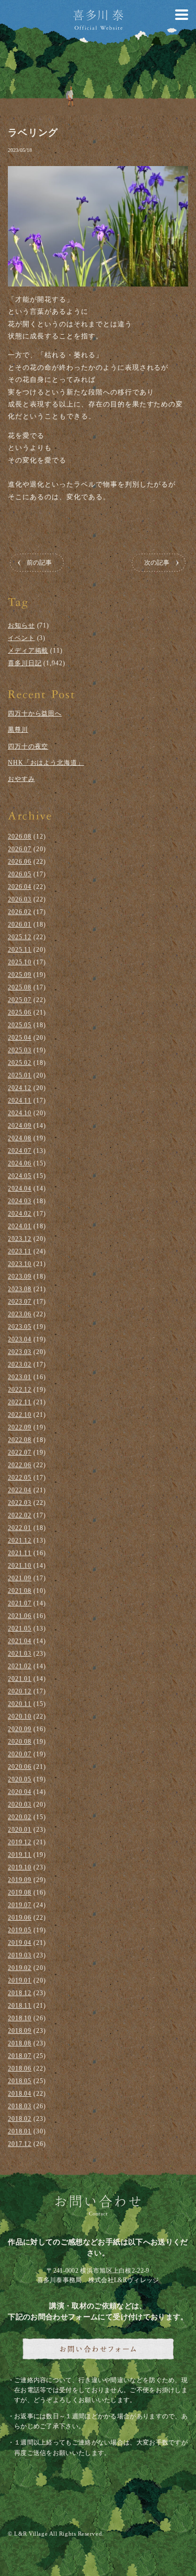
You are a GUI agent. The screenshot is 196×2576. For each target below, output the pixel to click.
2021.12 (20, 1540)
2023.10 (20, 1264)
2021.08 (20, 1591)
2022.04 (20, 1490)
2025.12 (20, 937)
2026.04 (20, 887)
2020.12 (20, 1691)
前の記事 (39, 563)
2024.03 (20, 1201)
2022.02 (20, 1515)
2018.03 (20, 2106)
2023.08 (20, 1289)
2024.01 (20, 1226)
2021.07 (20, 1603)
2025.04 (20, 1038)
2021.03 (20, 1654)
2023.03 (20, 1352)
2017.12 (20, 2144)
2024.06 (20, 1163)
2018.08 (20, 2043)
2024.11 (20, 1100)
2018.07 (20, 2056)
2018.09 (20, 2031)
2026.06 (20, 862)
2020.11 (20, 1704)
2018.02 (20, 2119)
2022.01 (20, 1528)
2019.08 (20, 1892)
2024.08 (20, 1138)
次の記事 (157, 563)
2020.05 (20, 1779)
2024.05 (20, 1176)
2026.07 (20, 849)
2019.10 (20, 1867)
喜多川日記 (25, 663)
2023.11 (20, 1251)
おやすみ (21, 779)
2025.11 (20, 950)
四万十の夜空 (28, 746)
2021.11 (20, 1553)
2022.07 (20, 1452)
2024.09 (20, 1126)
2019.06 (20, 1918)
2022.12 (20, 1390)
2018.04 (20, 2094)
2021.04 (20, 1641)
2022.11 (20, 1402)
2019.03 (20, 1955)
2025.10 (20, 962)
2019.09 (20, 1880)
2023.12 (20, 1239)
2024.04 (20, 1188)
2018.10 (20, 2018)
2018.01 (20, 2131)
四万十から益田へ (35, 713)
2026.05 (20, 874)
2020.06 (20, 1767)
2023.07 (20, 1302)
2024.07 (20, 1151)
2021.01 (20, 1679)
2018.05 (20, 2081)
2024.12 (20, 1088)
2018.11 (20, 2006)
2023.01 (20, 1377)
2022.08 (20, 1440)
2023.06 (20, 1314)
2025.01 (20, 1075)
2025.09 (20, 975)
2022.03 (20, 1503)
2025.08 (20, 987)
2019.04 (20, 1943)
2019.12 (20, 1842)
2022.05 (20, 1478)
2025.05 (20, 1025)
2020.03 (20, 1804)
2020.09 (20, 1729)
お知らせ (21, 625)
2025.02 (20, 1063)
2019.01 (20, 1980)
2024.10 (20, 1113)
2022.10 (20, 1415)
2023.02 (20, 1364)
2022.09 (20, 1427)
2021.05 (20, 1628)
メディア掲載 (28, 651)
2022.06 (20, 1465)
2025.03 (20, 1050)
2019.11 (20, 1855)
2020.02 (20, 1817)
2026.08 (20, 836)
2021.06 (20, 1616)
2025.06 (20, 1012)
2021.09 (20, 1578)
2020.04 (20, 1792)
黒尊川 (18, 730)
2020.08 (20, 1742)
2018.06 (20, 2068)
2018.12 (20, 1993)
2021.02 (20, 1666)
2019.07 (20, 1905)
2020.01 (20, 1830)
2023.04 (20, 1339)
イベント (21, 638)
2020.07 (20, 1754)
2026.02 (20, 912)
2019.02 (20, 1968)
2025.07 (20, 1000)
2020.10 (20, 1716)
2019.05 (20, 1930)
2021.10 (20, 1566)
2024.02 (20, 1214)
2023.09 (20, 1276)
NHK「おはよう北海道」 (46, 763)
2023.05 (20, 1327)
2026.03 (20, 899)
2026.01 (20, 924)
